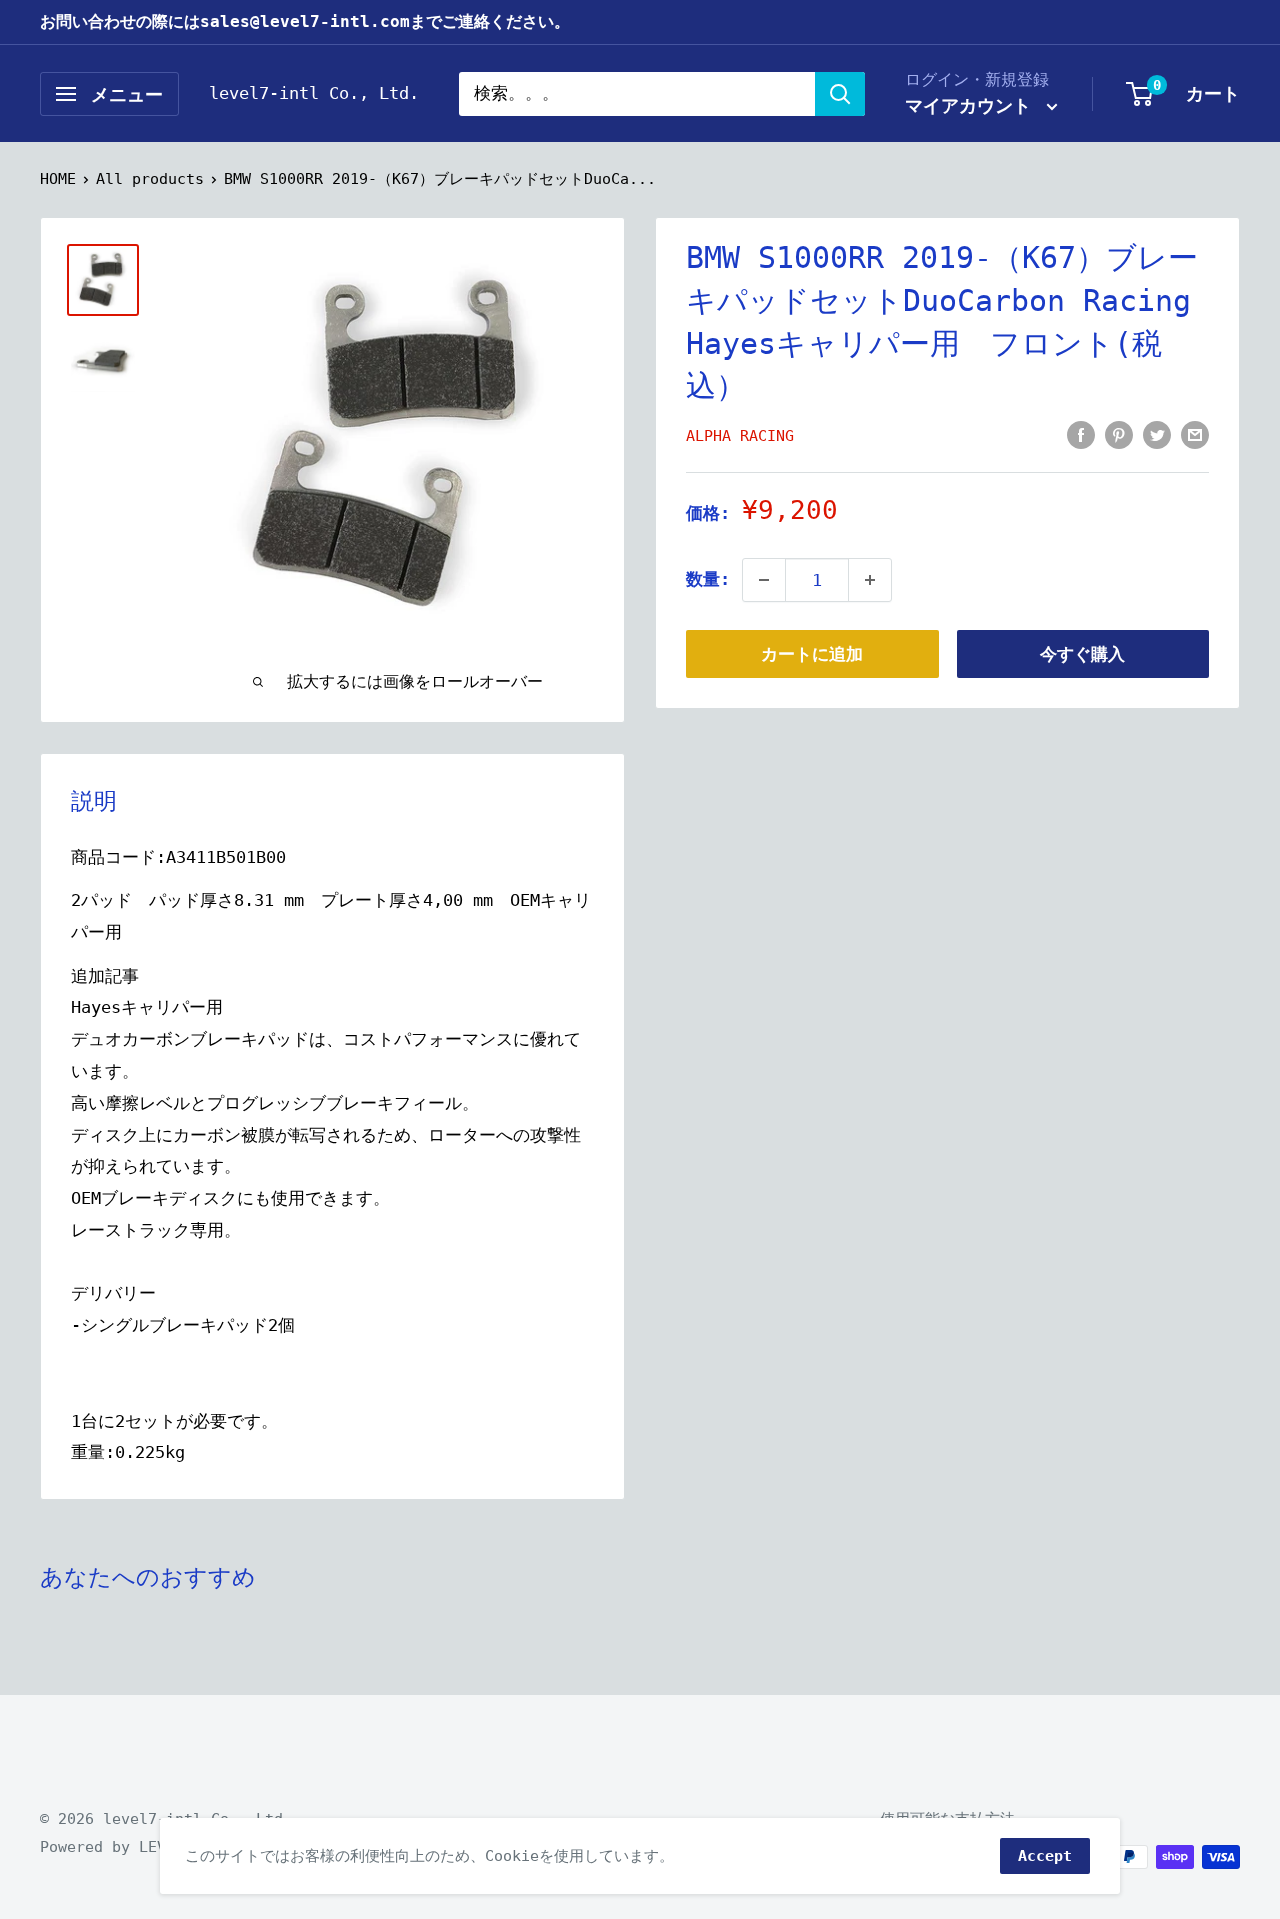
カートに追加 (812, 654)
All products (150, 179)
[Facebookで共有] (1081, 434)
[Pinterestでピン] (1119, 434)
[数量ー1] (764, 580)
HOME (58, 179)
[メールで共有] (1195, 434)
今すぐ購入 (1082, 654)
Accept (1045, 1856)
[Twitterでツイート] (1157, 434)
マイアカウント (973, 105)
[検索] (840, 94)
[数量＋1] (870, 580)
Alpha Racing (740, 436)
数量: (708, 579)
